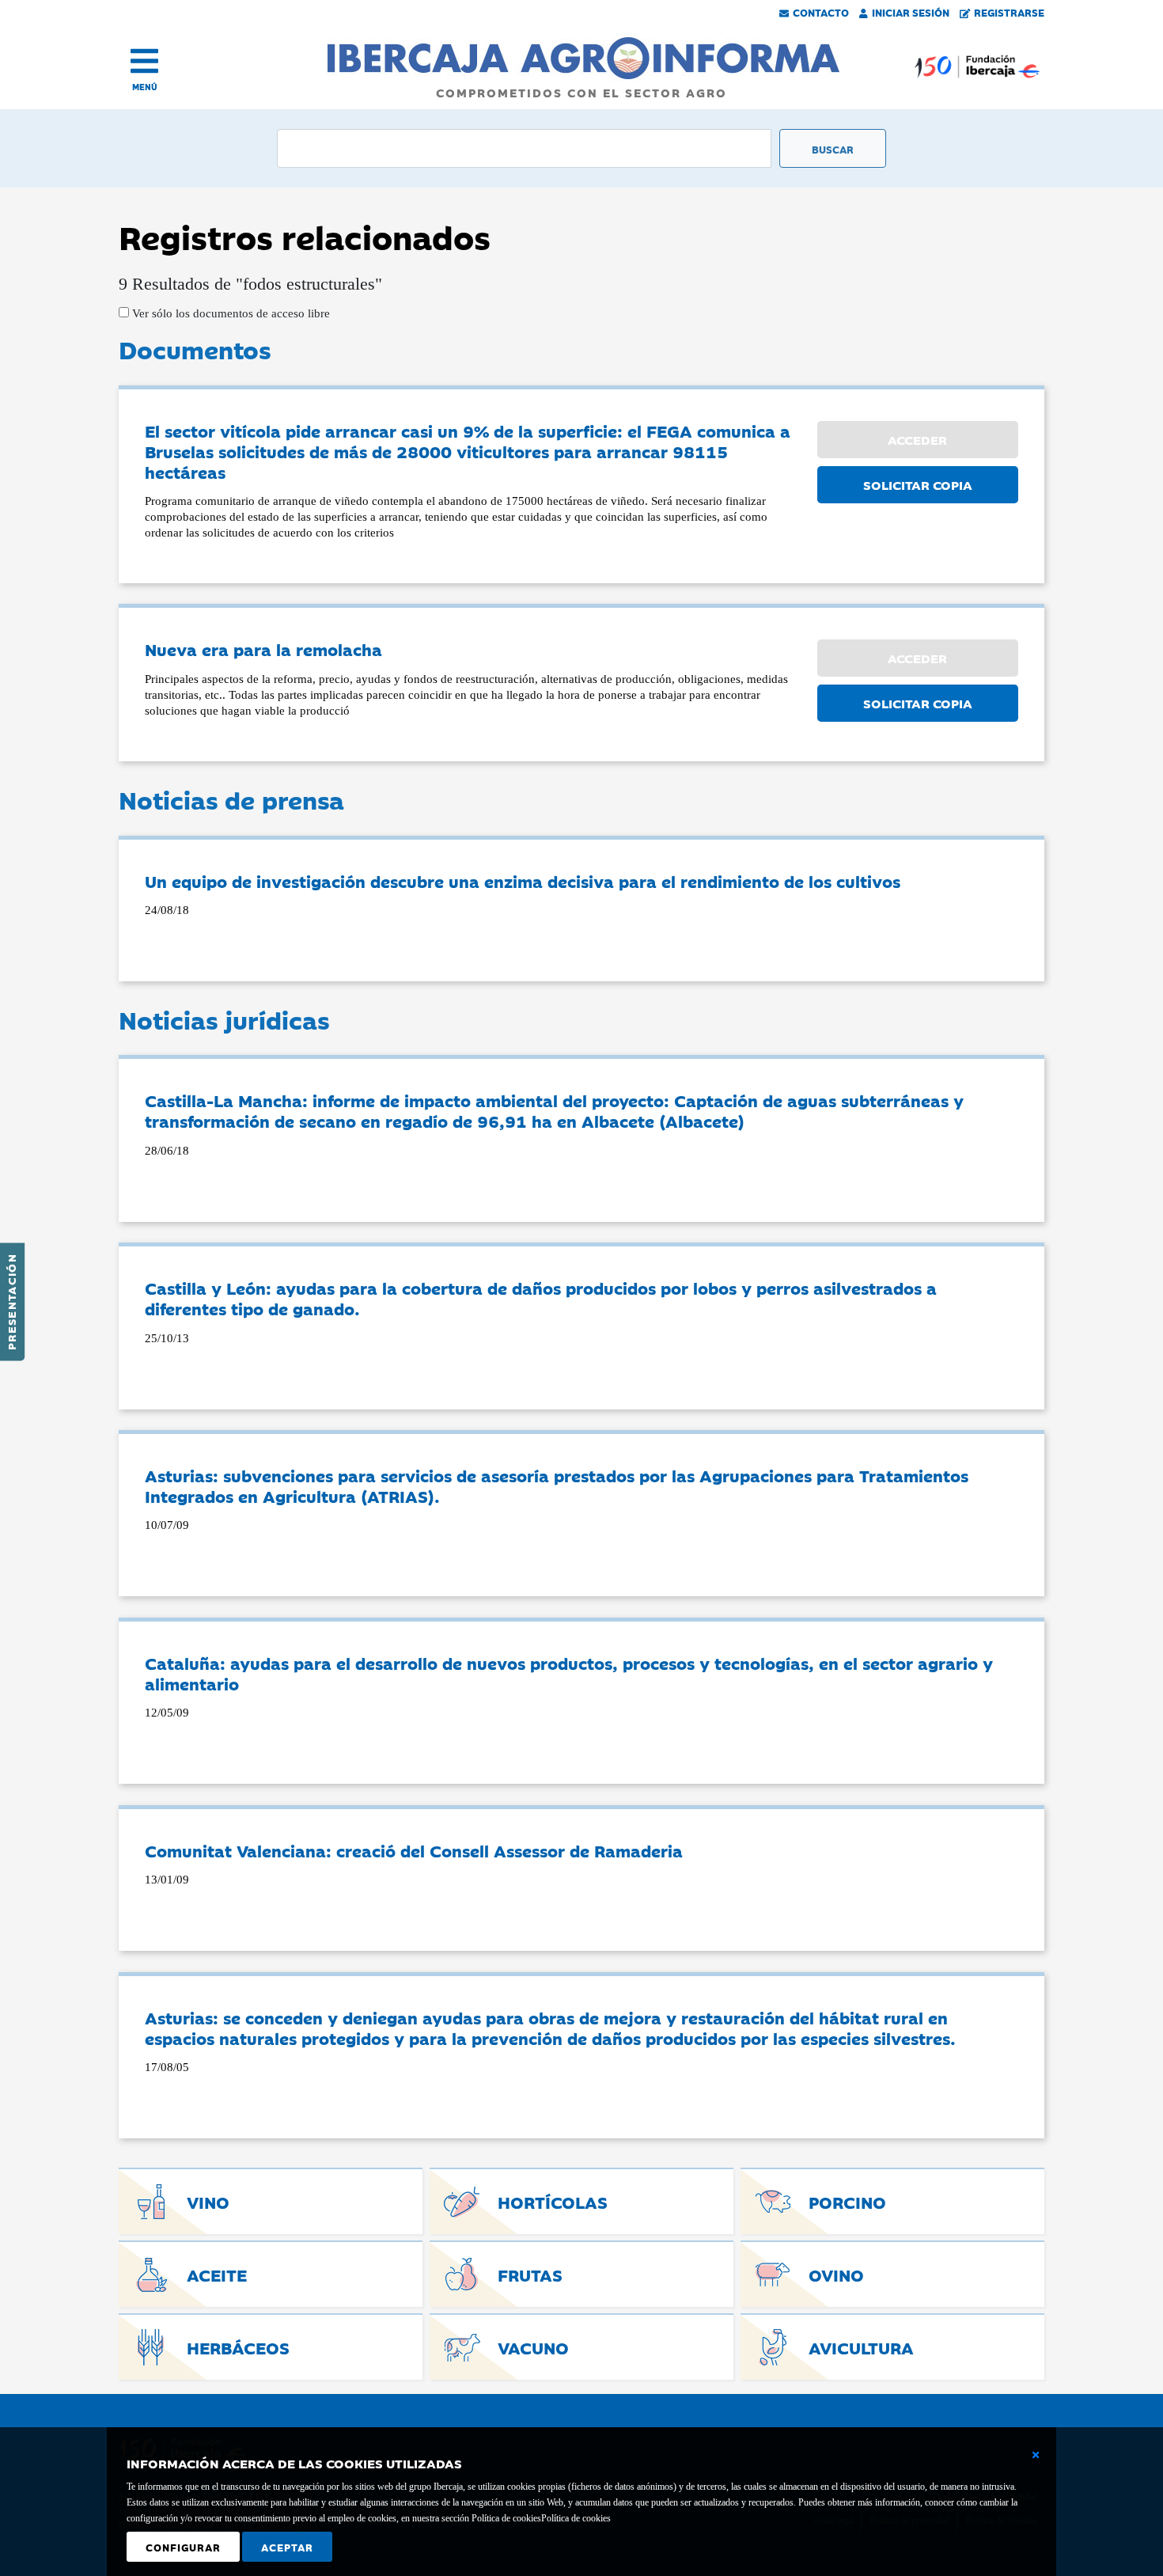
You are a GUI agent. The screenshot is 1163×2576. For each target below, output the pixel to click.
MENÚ (145, 87)
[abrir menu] (144, 61)
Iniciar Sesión (911, 12)
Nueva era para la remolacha (263, 649)
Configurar (183, 2547)
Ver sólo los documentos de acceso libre (229, 313)
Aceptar (287, 2547)
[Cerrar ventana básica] (1036, 2455)
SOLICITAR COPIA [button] (918, 484)
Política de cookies (576, 2518)
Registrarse (1009, 12)
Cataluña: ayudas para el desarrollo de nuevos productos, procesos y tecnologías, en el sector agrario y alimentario (569, 1673)
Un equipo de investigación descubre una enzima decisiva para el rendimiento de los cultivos (523, 881)
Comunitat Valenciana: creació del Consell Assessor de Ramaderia (414, 1850)
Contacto (821, 12)
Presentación (11, 1302)
